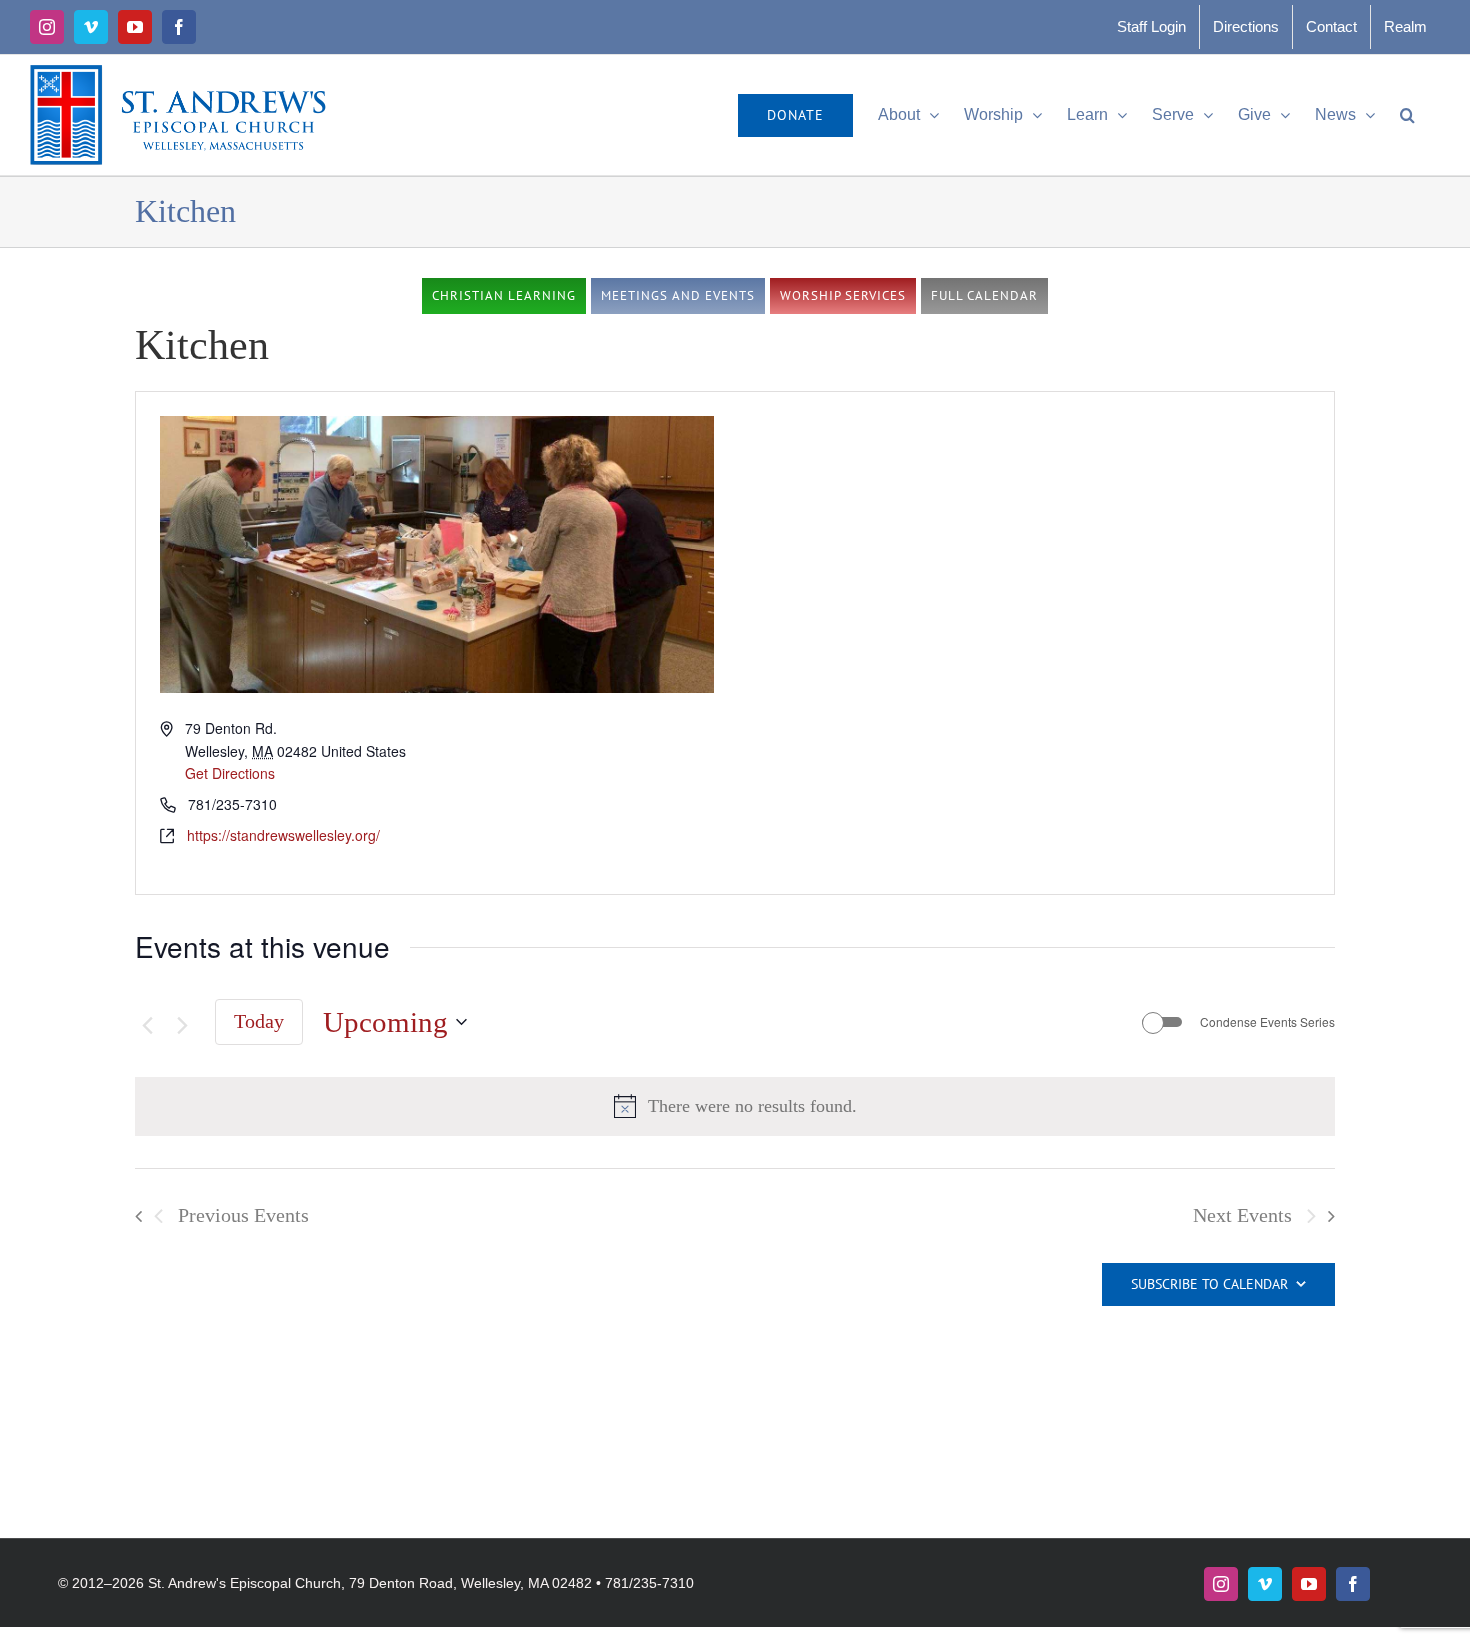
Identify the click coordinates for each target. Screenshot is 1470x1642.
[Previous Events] (147, 1025)
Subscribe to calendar (1209, 1284)
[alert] (752, 1106)
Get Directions (230, 773)
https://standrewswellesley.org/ (283, 835)
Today (259, 1021)
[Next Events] (183, 1025)
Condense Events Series (1267, 1022)
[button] (1407, 115)
